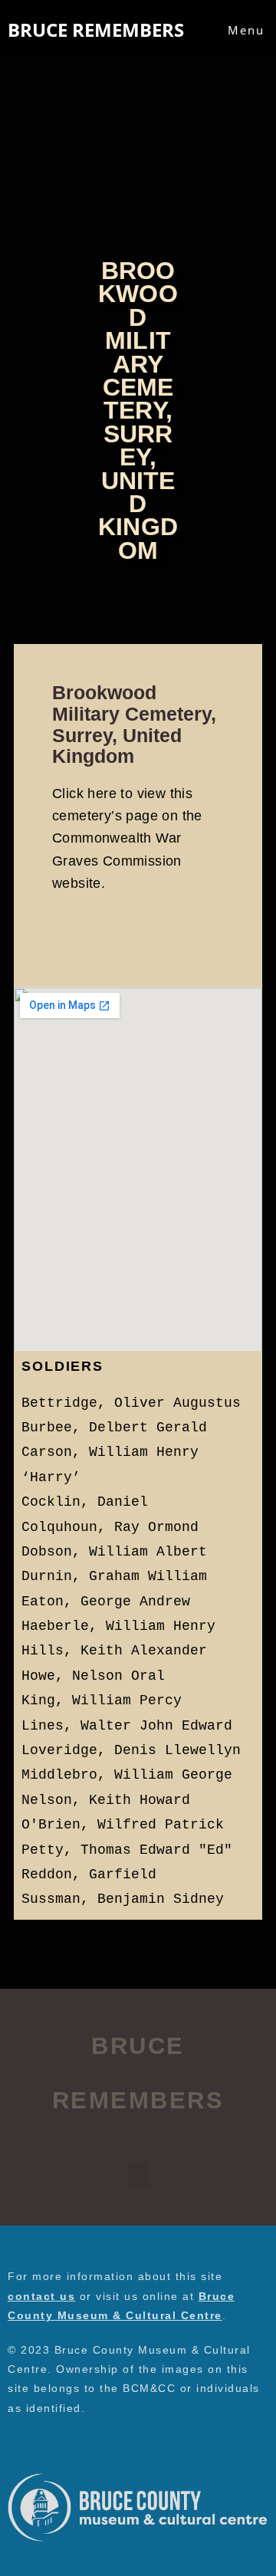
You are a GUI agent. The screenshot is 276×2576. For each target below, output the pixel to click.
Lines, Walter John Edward (127, 1726)
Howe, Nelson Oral (93, 1676)
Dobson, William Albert (114, 1552)
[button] (138, 2175)
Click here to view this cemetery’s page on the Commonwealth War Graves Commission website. (127, 838)
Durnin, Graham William (114, 1576)
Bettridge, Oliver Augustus (131, 1403)
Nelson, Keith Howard (106, 1800)
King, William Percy (102, 1700)
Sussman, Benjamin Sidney (123, 1899)
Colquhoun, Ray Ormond (110, 1527)
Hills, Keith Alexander (114, 1651)
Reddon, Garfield (89, 1875)
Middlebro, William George (127, 1775)
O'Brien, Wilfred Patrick (123, 1825)
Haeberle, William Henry (118, 1626)
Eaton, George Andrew (106, 1602)
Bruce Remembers (96, 30)
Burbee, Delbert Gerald (114, 1428)
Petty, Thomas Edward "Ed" (127, 1850)
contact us (41, 2296)
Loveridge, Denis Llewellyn (131, 1750)
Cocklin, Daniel (85, 1502)
